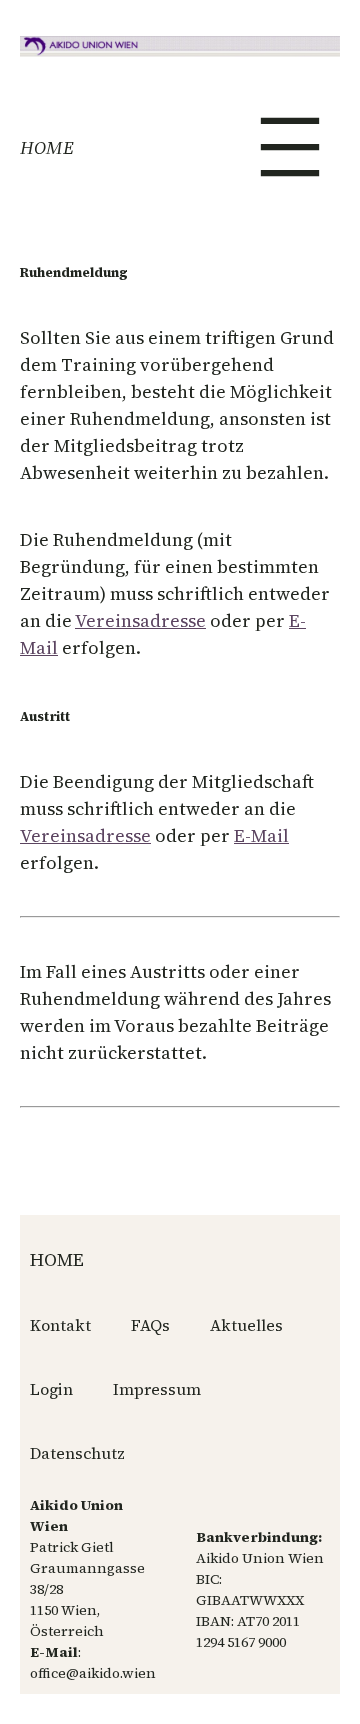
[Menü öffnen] (290, 147)
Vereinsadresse (140, 620)
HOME (47, 147)
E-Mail (261, 835)
